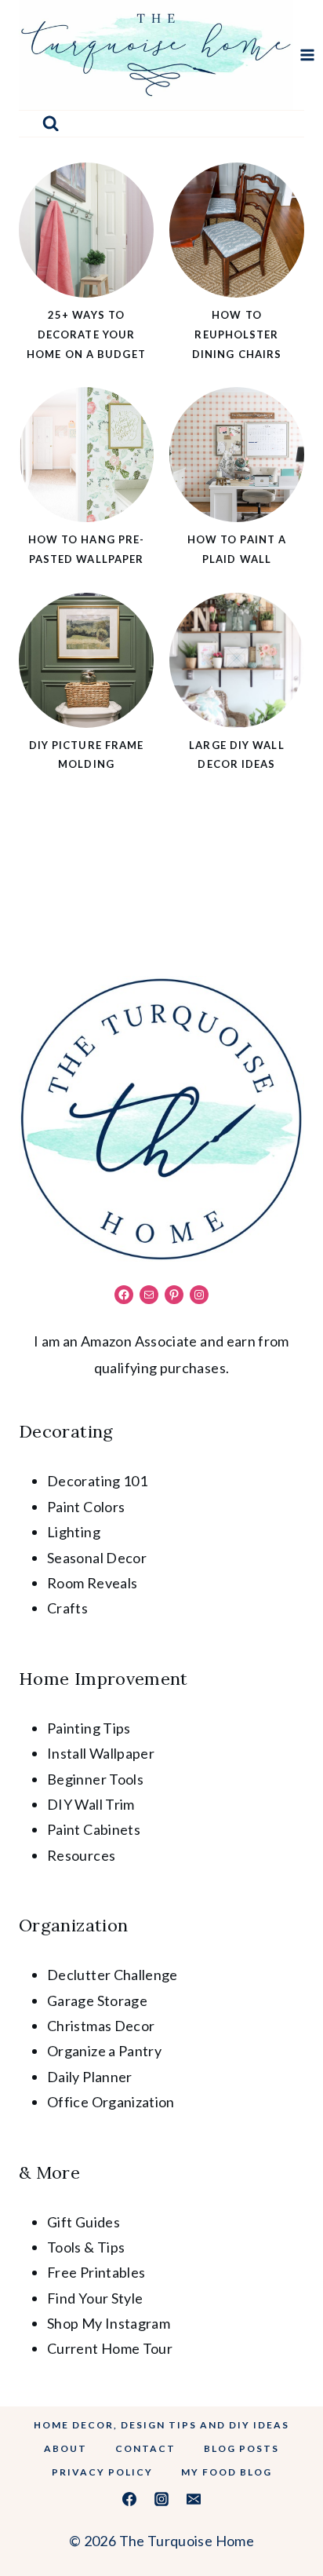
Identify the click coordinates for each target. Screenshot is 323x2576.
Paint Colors (86, 1507)
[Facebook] (129, 2499)
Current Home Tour (110, 2348)
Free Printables (96, 2272)
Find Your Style (95, 2298)
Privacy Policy (102, 2472)
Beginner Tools (95, 1779)
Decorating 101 (97, 1481)
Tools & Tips (86, 2247)
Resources (81, 1855)
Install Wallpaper (101, 1753)
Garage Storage (97, 2001)
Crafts (67, 1608)
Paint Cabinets (94, 1829)
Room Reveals (92, 1583)
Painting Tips (89, 1728)
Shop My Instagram (109, 2323)
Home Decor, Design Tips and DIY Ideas (161, 2425)
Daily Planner (90, 2077)
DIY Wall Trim (91, 1804)
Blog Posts (241, 2448)
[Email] (194, 2499)
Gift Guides (83, 2222)
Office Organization (111, 2102)
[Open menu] (308, 55)
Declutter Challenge (113, 1975)
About (65, 2448)
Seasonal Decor (97, 1558)
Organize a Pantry (104, 2051)
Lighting (74, 1532)
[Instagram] (161, 2499)
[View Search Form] (51, 124)
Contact (145, 2448)
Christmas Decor (101, 2026)
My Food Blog (227, 2472)
